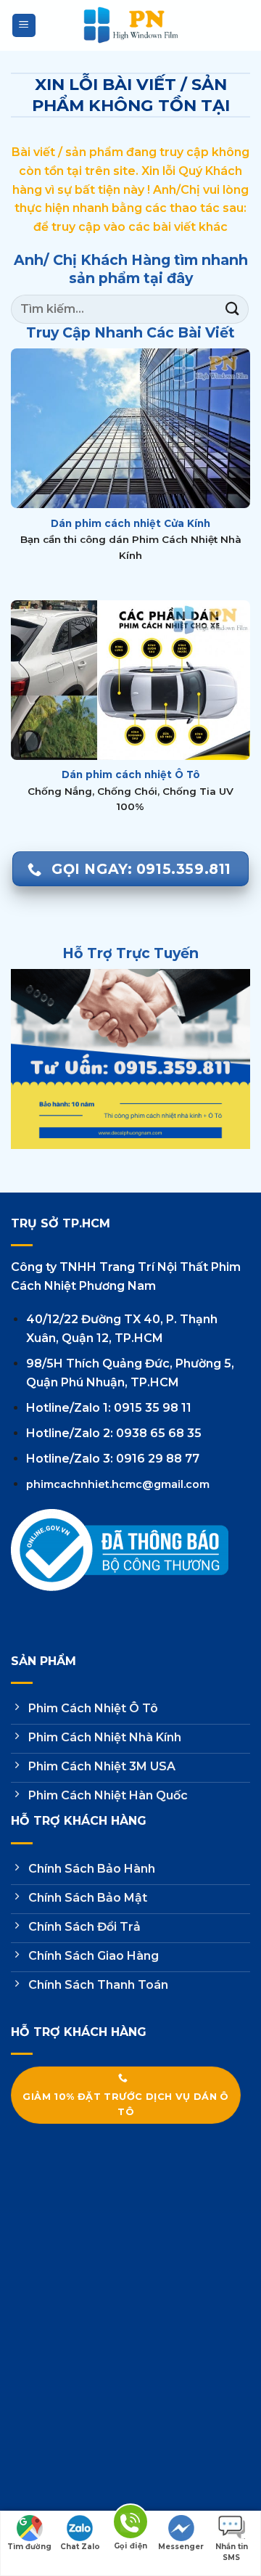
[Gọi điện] (130, 2524)
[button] (24, 26)
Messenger (181, 2547)
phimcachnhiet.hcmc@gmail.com (118, 1484)
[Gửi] (233, 309)
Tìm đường (29, 2547)
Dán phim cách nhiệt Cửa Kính (130, 523)
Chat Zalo (80, 2547)
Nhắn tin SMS (232, 2548)
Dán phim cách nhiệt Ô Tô (131, 774)
